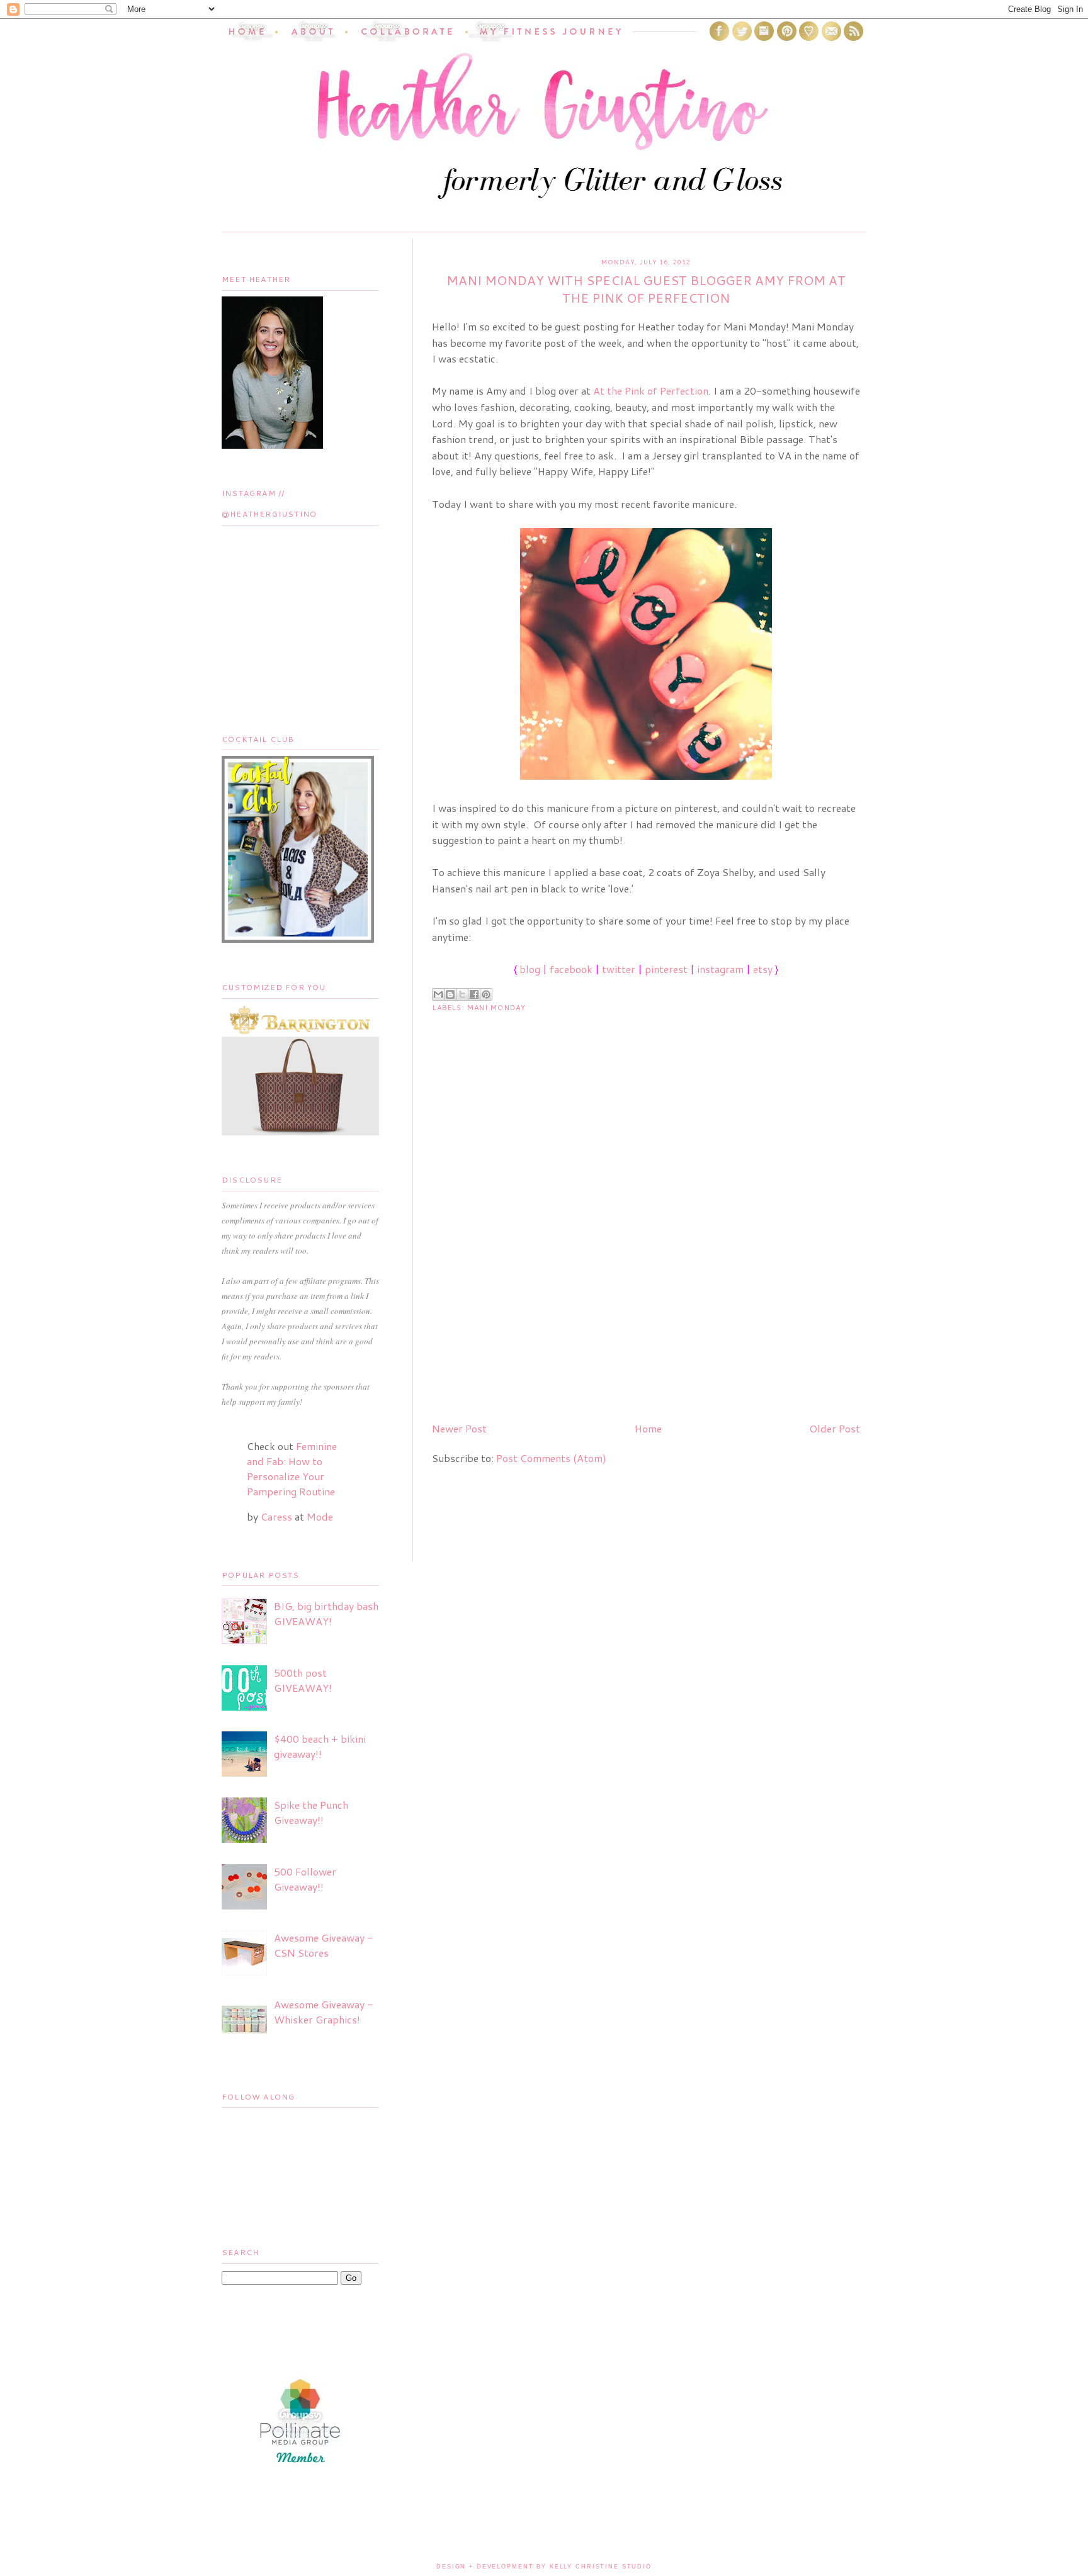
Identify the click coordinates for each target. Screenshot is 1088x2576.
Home (648, 1428)
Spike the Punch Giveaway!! (311, 1812)
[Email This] (438, 994)
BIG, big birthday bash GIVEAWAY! (326, 1613)
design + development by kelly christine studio (544, 2567)
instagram (720, 969)
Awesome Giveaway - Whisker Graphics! (323, 2012)
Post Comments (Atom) (551, 1458)
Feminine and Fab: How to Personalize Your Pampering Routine (292, 1469)
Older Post (835, 1428)
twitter (619, 969)
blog (530, 969)
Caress (276, 1516)
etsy (763, 969)
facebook (571, 969)
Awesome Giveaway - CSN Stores (323, 1945)
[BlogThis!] (450, 994)
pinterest (666, 969)
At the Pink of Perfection (651, 391)
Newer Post (459, 1428)
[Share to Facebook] (474, 994)
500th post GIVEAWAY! (303, 1680)
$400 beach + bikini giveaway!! (320, 1746)
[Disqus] (646, 1251)
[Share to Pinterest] (486, 994)
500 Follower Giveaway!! (305, 1879)
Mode (320, 1516)
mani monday (496, 1008)
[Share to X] (462, 994)
